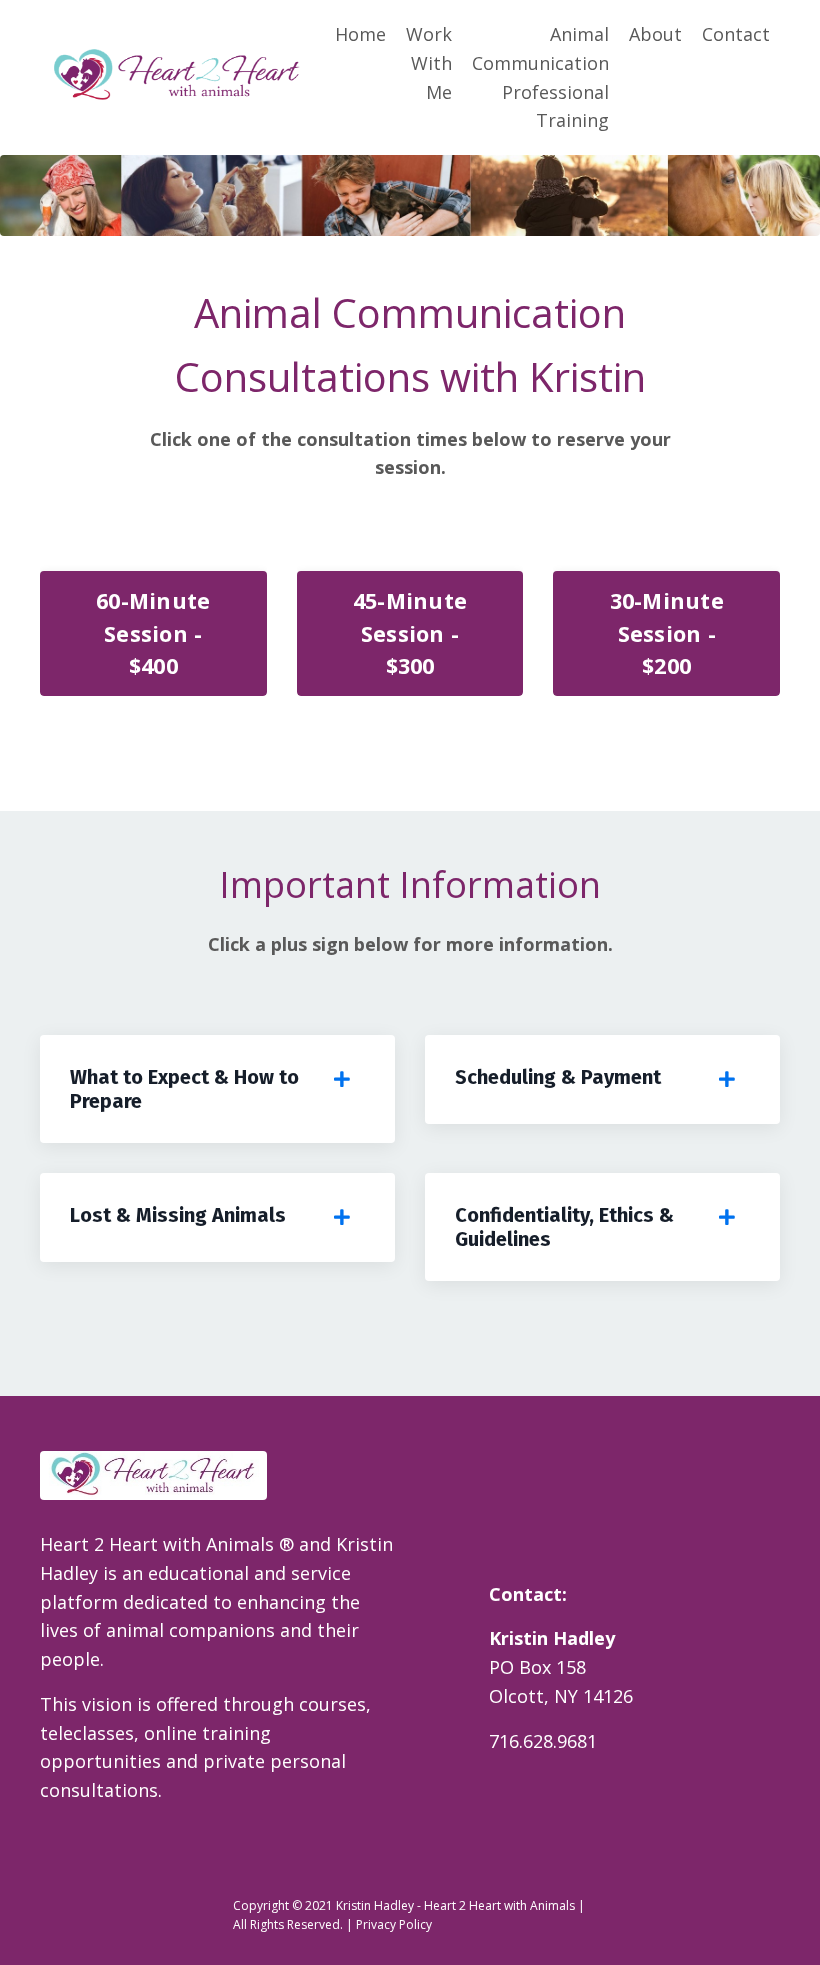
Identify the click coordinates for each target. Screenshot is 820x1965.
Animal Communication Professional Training (540, 77)
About (655, 34)
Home (360, 34)
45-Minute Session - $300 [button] (410, 633)
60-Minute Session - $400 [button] (153, 633)
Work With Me (429, 63)
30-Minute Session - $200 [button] (667, 633)
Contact (736, 34)
